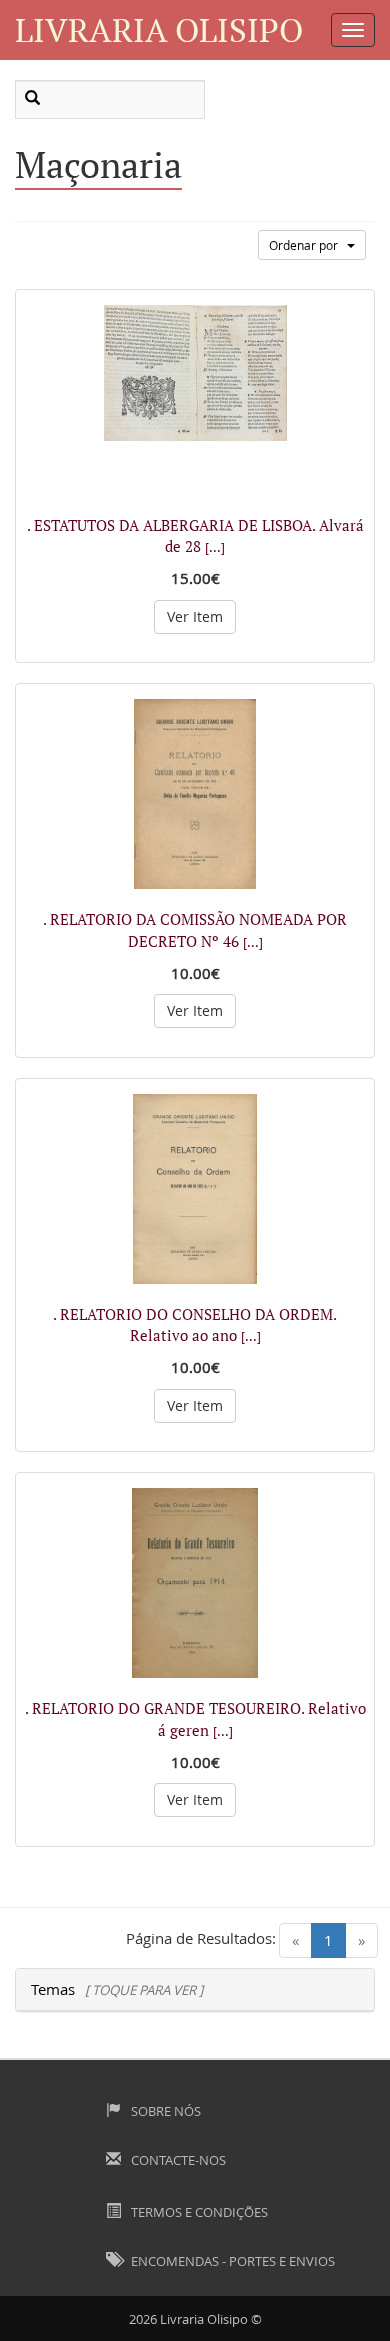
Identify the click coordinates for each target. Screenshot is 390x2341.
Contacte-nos (177, 2160)
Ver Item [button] (195, 616)
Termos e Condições (198, 2212)
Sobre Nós (164, 2111)
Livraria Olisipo (159, 29)
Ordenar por (308, 245)
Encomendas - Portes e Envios (231, 2261)
